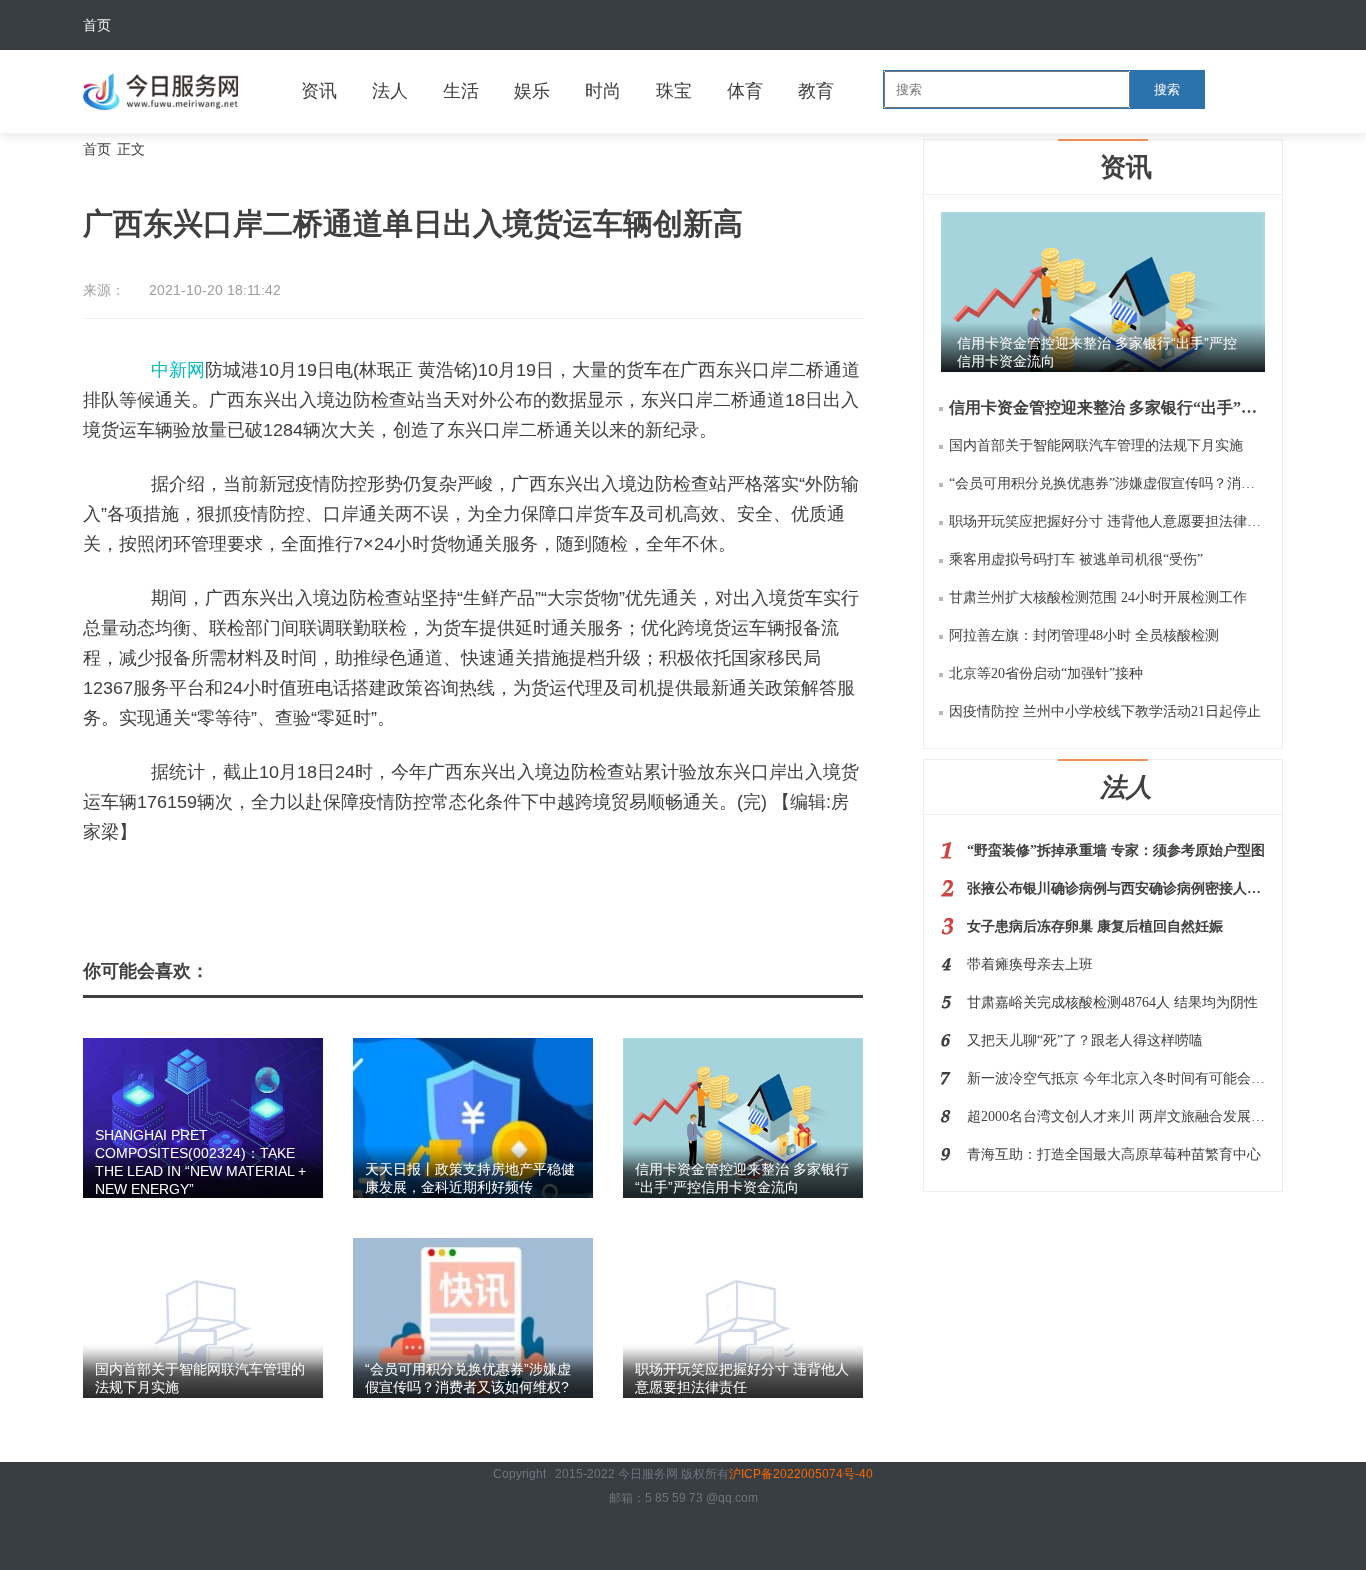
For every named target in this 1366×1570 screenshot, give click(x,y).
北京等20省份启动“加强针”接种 (1046, 673)
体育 (745, 91)
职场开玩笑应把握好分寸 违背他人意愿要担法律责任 (1107, 521)
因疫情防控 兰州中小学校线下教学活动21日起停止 (1105, 711)
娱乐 (532, 91)
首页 (97, 25)
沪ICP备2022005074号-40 (801, 1474)
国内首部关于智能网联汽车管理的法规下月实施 (1096, 445)
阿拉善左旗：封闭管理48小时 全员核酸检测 (1084, 635)
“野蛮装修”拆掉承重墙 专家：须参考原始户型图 (1116, 850)
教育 (816, 91)
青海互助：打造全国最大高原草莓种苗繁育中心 (1114, 1154)
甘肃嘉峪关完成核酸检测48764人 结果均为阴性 (1112, 1002)
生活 (461, 91)
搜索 (1167, 89)
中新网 (178, 370)
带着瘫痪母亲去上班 (1030, 964)
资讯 (319, 91)
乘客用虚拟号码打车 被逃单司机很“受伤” (1076, 559)
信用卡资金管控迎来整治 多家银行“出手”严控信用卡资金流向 (1107, 407)
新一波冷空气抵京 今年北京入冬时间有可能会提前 (1116, 1078)
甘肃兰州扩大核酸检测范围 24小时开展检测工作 (1098, 597)
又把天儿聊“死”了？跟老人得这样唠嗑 (1085, 1040)
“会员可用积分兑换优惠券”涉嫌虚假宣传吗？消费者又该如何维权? (1107, 483)
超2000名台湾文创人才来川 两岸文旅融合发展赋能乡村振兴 (1116, 1116)
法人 (390, 91)
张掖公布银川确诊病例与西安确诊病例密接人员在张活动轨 (1116, 888)
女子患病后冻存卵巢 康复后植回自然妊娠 (1095, 926)
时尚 (603, 91)
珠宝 (674, 91)
